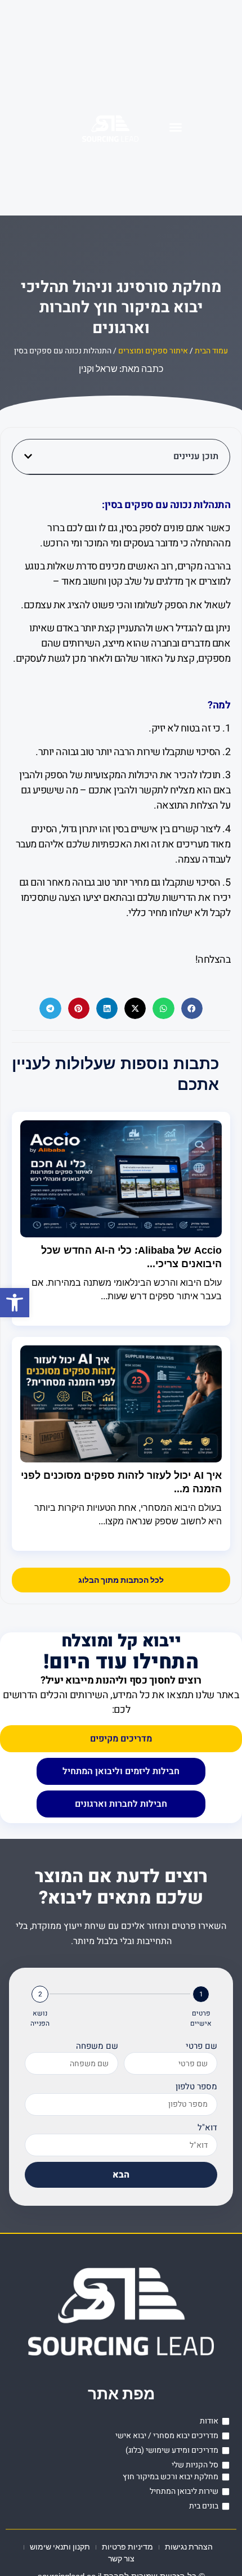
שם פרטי (201, 2046)
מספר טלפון (196, 2086)
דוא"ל (207, 2128)
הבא (121, 2175)
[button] (15, 1303)
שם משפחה (97, 2046)
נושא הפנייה (40, 2018)
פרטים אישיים (201, 2018)
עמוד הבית (211, 351)
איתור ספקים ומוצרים (153, 351)
